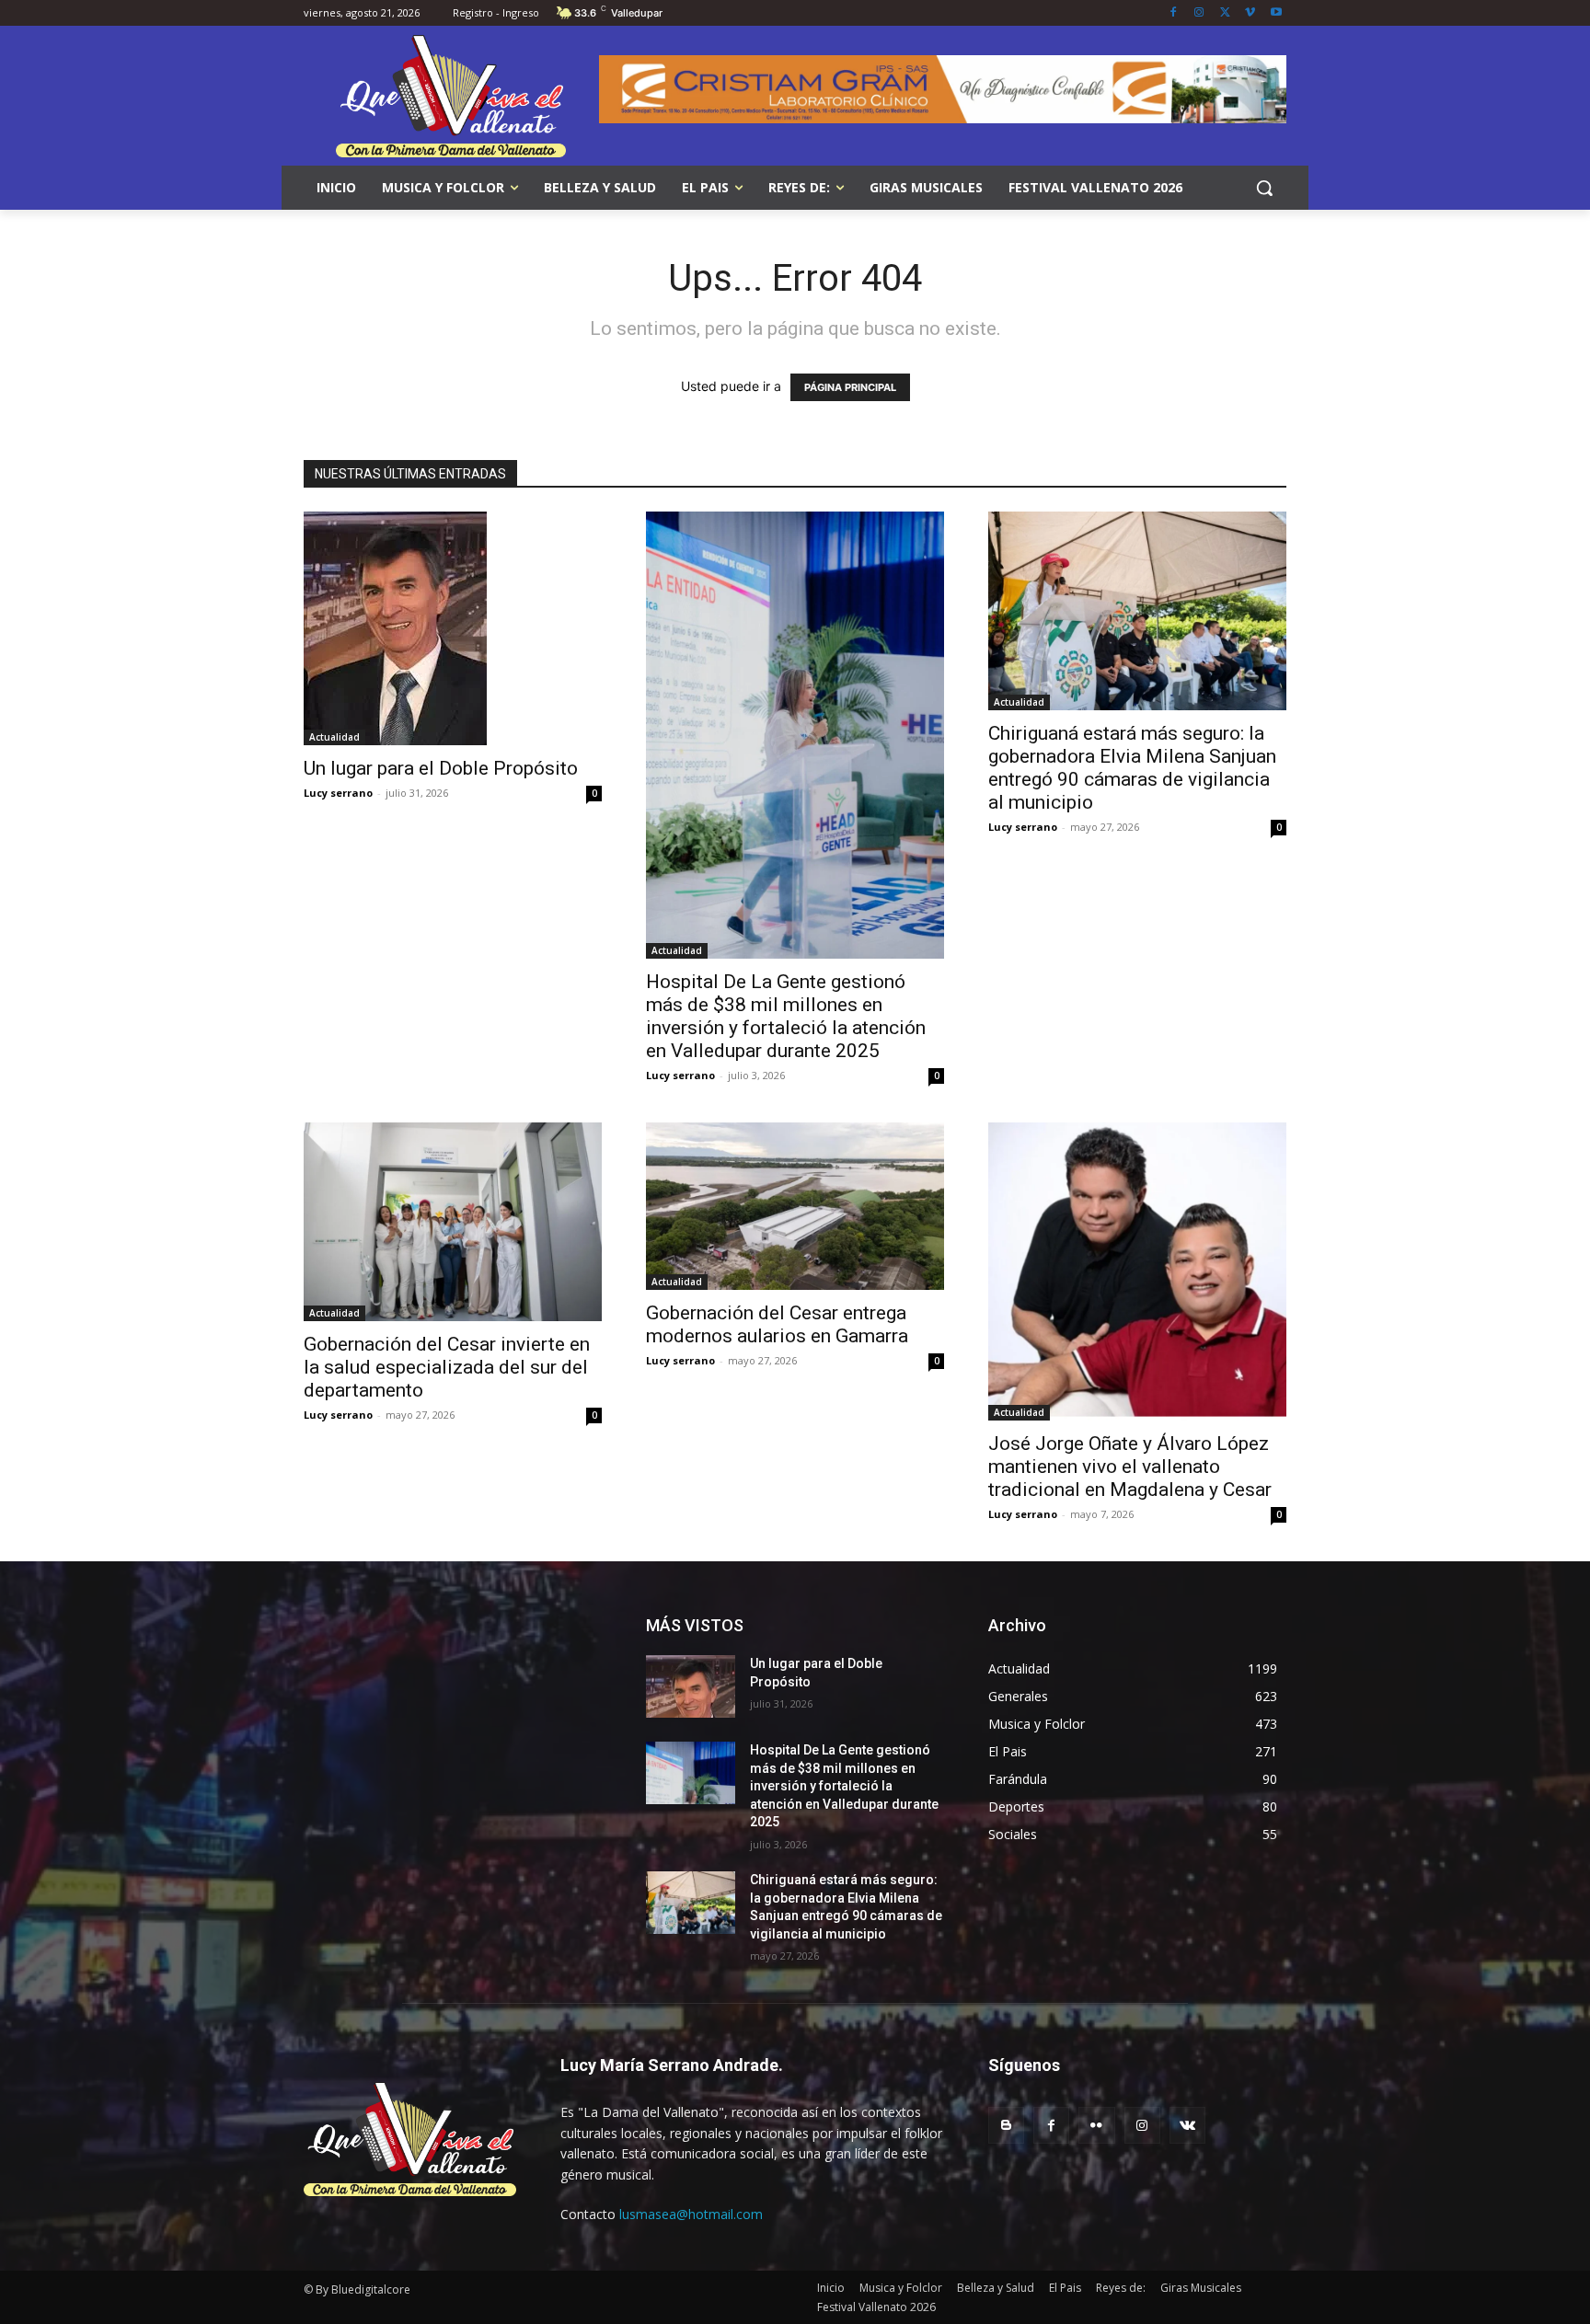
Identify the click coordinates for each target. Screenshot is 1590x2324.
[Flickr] (1096, 2125)
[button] (1264, 188)
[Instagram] (1199, 13)
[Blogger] (1006, 2125)
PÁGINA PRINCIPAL (850, 387)
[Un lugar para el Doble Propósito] (453, 628)
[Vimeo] (1250, 13)
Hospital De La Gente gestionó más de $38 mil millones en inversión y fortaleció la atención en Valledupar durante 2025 (786, 1016)
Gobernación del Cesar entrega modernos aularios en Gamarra (777, 1324)
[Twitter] (1225, 13)
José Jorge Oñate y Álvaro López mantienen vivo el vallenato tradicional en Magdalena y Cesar (1130, 1467)
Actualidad (334, 737)
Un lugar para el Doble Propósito (441, 768)
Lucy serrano (338, 793)
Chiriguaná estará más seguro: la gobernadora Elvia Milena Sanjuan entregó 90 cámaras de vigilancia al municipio (1132, 768)
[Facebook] (1174, 13)
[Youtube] (1276, 13)
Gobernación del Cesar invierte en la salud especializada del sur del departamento (447, 1367)
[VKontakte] (1187, 2125)
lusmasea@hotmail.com (691, 2214)
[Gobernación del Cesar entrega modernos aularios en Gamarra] (795, 1206)
